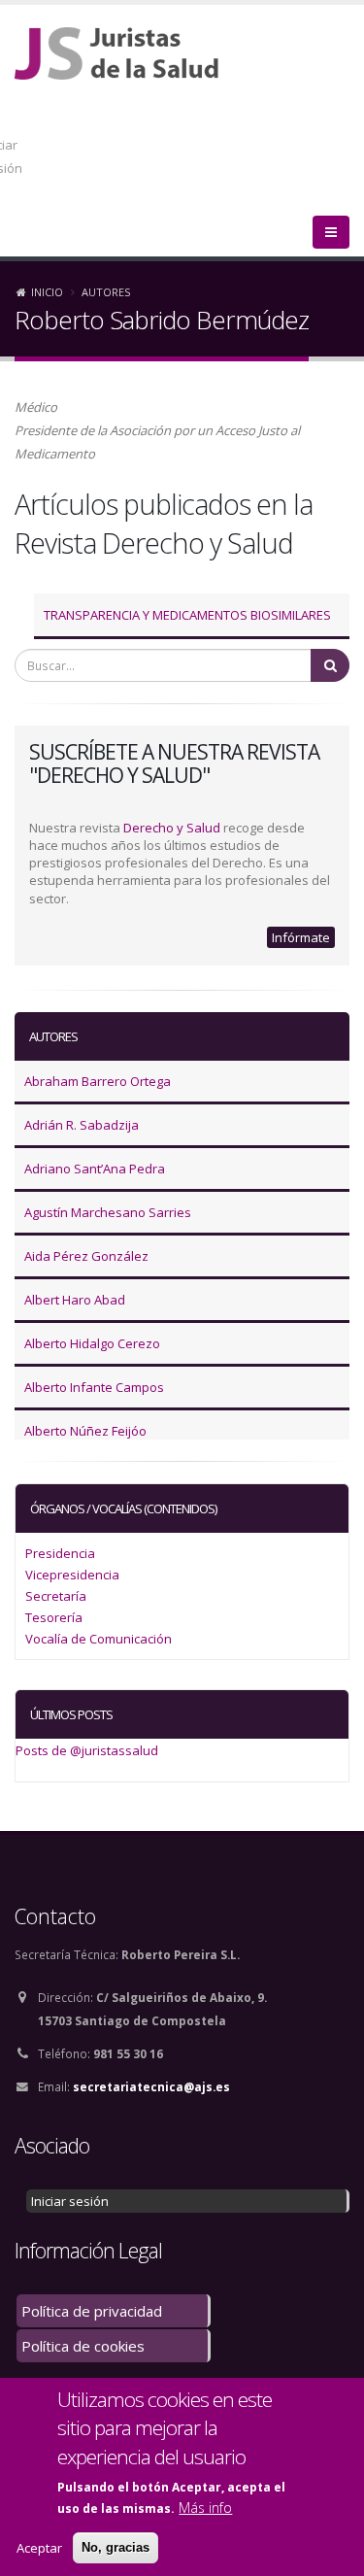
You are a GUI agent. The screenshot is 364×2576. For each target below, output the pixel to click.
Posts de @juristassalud (87, 1750)
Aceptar (39, 2548)
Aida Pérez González (86, 1256)
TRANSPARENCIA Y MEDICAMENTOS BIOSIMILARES (187, 615)
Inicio (47, 292)
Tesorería (54, 1617)
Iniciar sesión (70, 2201)
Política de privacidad (92, 2311)
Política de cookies (83, 2346)
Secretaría (56, 1596)
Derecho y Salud (172, 828)
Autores (106, 292)
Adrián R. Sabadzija (82, 1125)
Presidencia (60, 1553)
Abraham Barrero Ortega (98, 1081)
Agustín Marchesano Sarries (108, 1212)
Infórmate (301, 937)
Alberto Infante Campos (94, 1387)
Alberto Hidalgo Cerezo (92, 1343)
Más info (205, 2508)
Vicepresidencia (72, 1575)
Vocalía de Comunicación (99, 1639)
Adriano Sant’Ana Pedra (95, 1169)
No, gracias (116, 2547)
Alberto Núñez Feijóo (85, 1431)
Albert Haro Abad (75, 1300)
